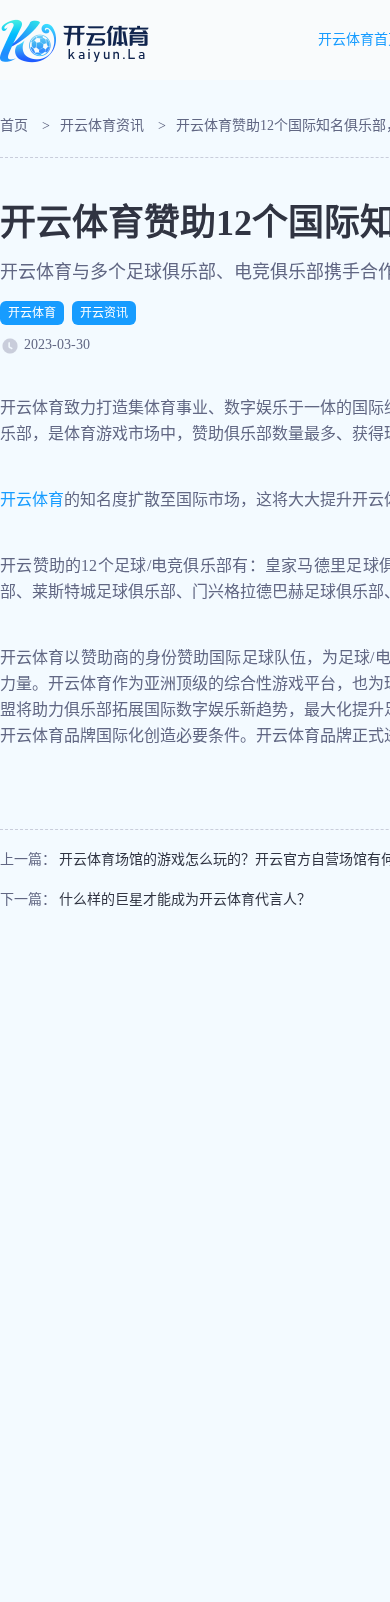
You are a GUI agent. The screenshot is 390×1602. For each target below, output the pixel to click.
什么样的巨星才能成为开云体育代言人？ (185, 899)
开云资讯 (104, 313)
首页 (14, 125)
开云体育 (32, 313)
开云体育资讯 (102, 125)
